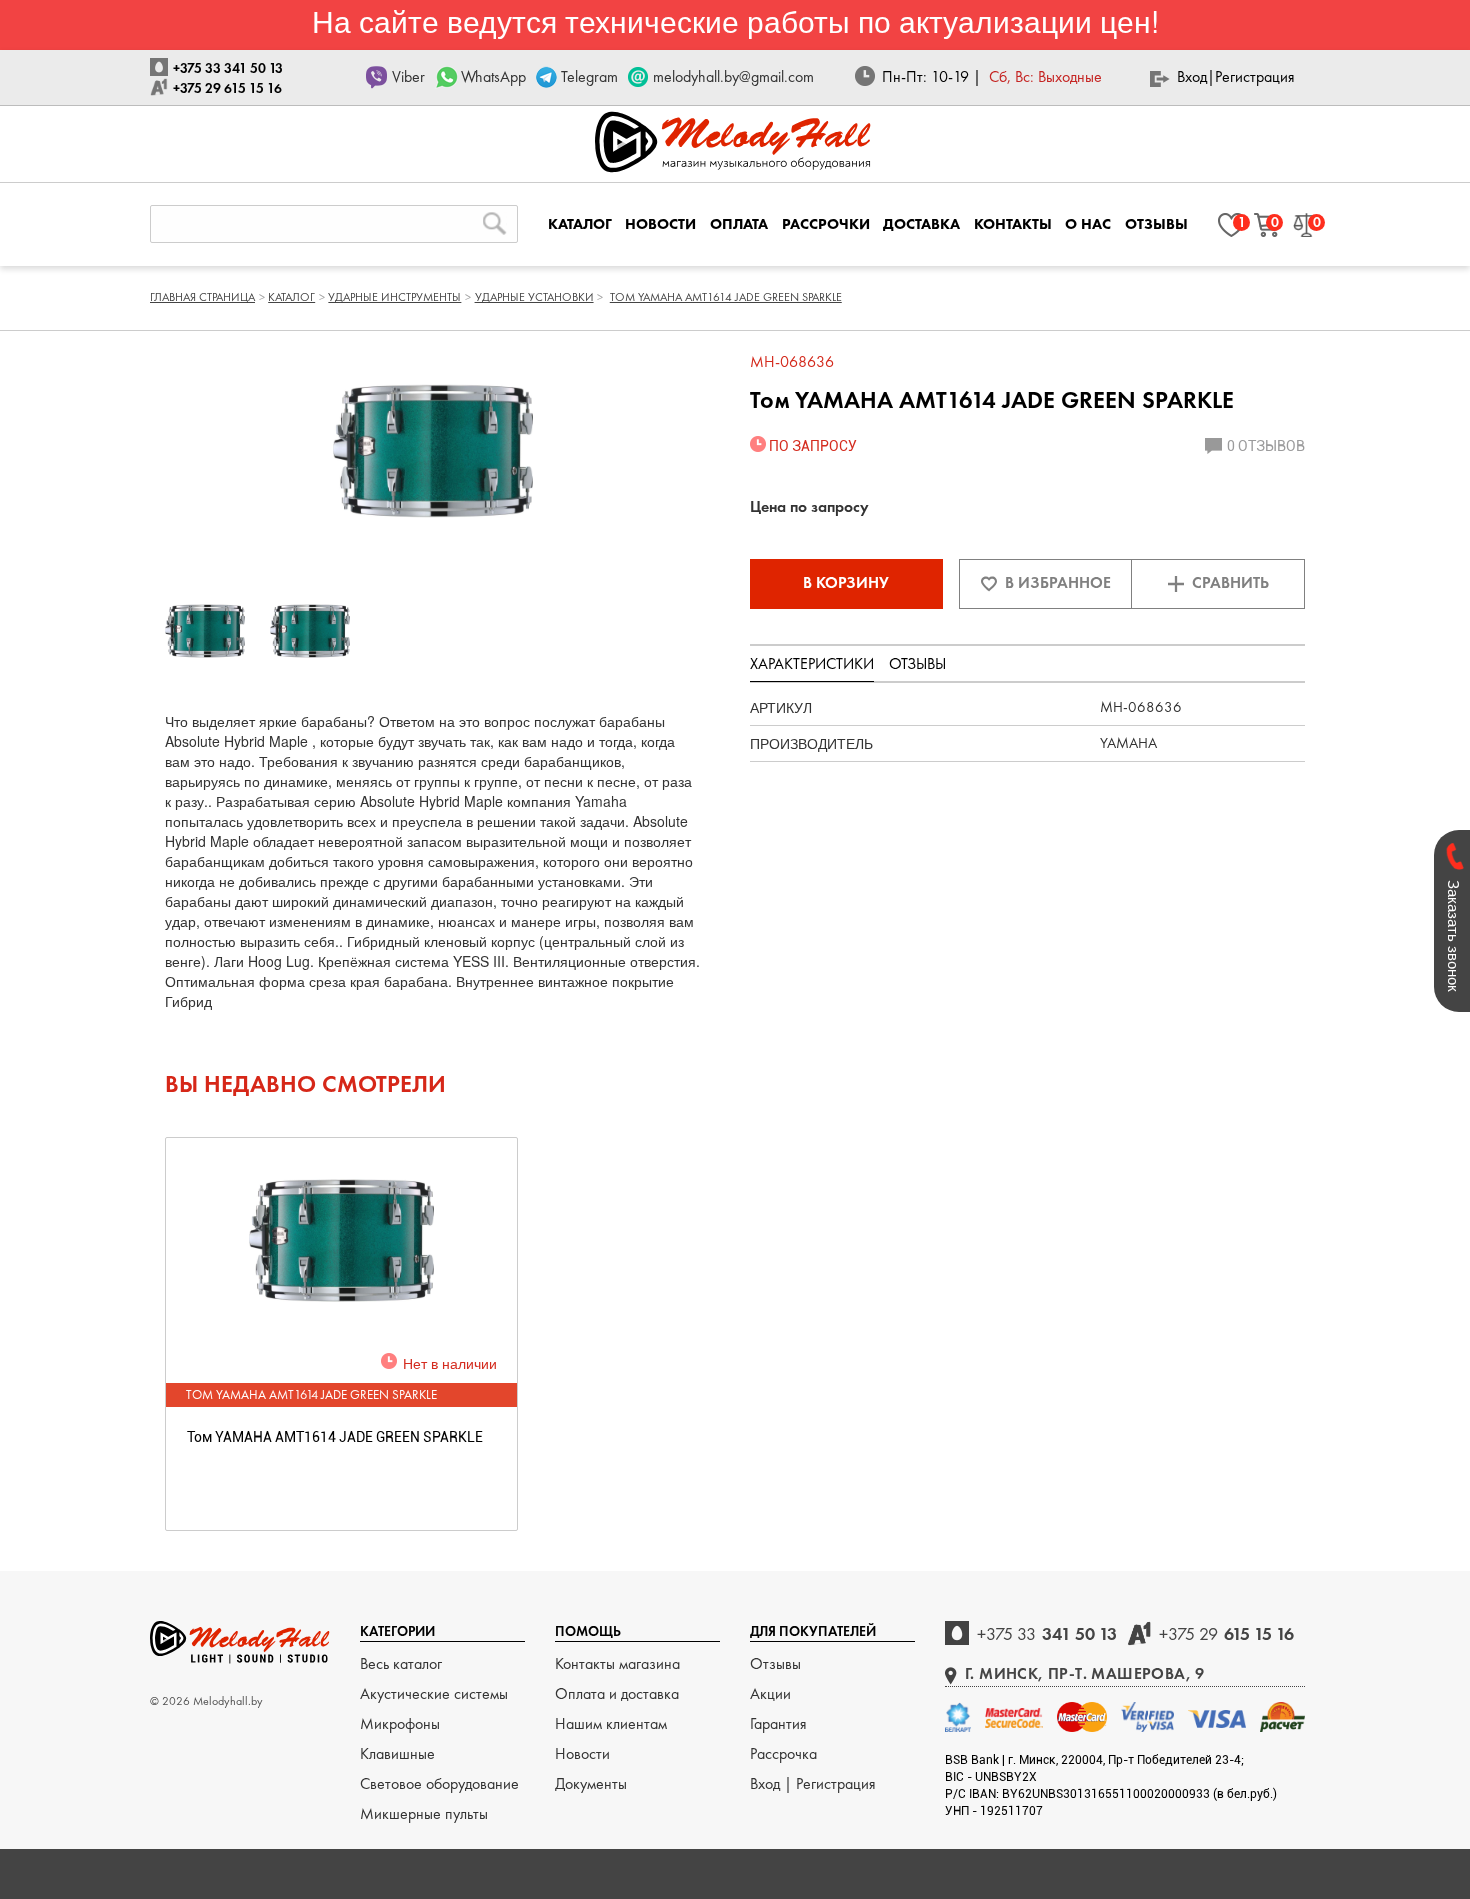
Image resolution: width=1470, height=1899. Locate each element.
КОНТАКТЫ (1013, 224)
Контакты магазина (617, 1663)
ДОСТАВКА (921, 224)
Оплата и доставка (617, 1693)
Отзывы (775, 1663)
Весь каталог (401, 1663)
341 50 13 (1047, 1633)
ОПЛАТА (739, 224)
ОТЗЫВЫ (1156, 224)
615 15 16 (1226, 1633)
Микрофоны (400, 1723)
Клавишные (397, 1753)
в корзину (846, 582)
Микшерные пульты (424, 1813)
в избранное (1058, 582)
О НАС (1088, 224)
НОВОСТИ (660, 224)
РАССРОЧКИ (826, 224)
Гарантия (778, 1723)
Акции (770, 1693)
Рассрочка (783, 1753)
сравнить (1230, 582)
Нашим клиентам (611, 1723)
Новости (582, 1753)
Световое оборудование (439, 1783)
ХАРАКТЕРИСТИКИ (812, 663)
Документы (591, 1783)
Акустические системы (434, 1693)
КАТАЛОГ (580, 224)
